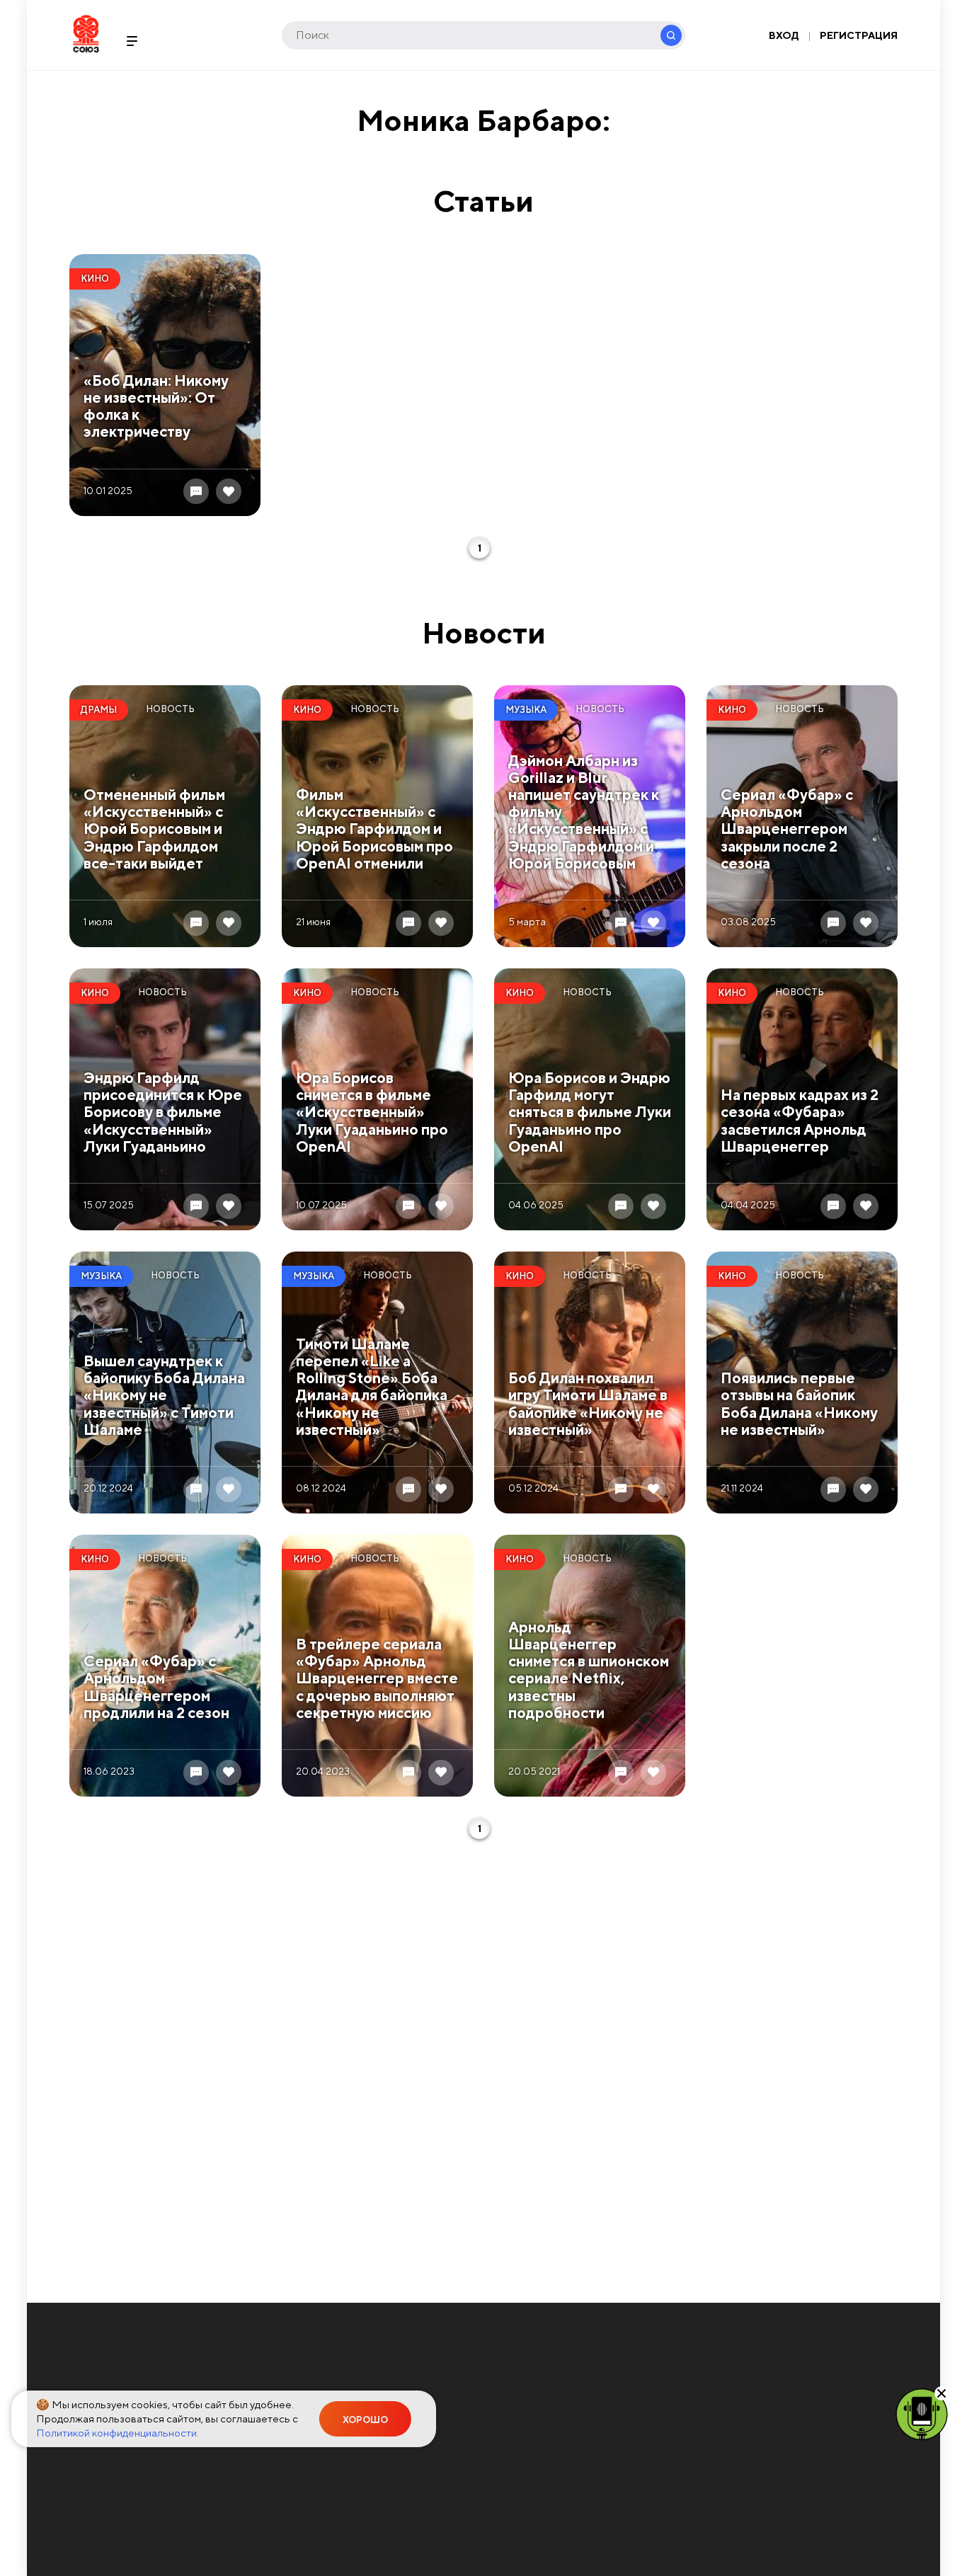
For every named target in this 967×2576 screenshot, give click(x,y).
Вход (784, 35)
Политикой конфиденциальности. (118, 2433)
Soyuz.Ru (86, 34)
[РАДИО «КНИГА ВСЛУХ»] (922, 2413)
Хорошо (365, 2420)
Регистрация (859, 35)
